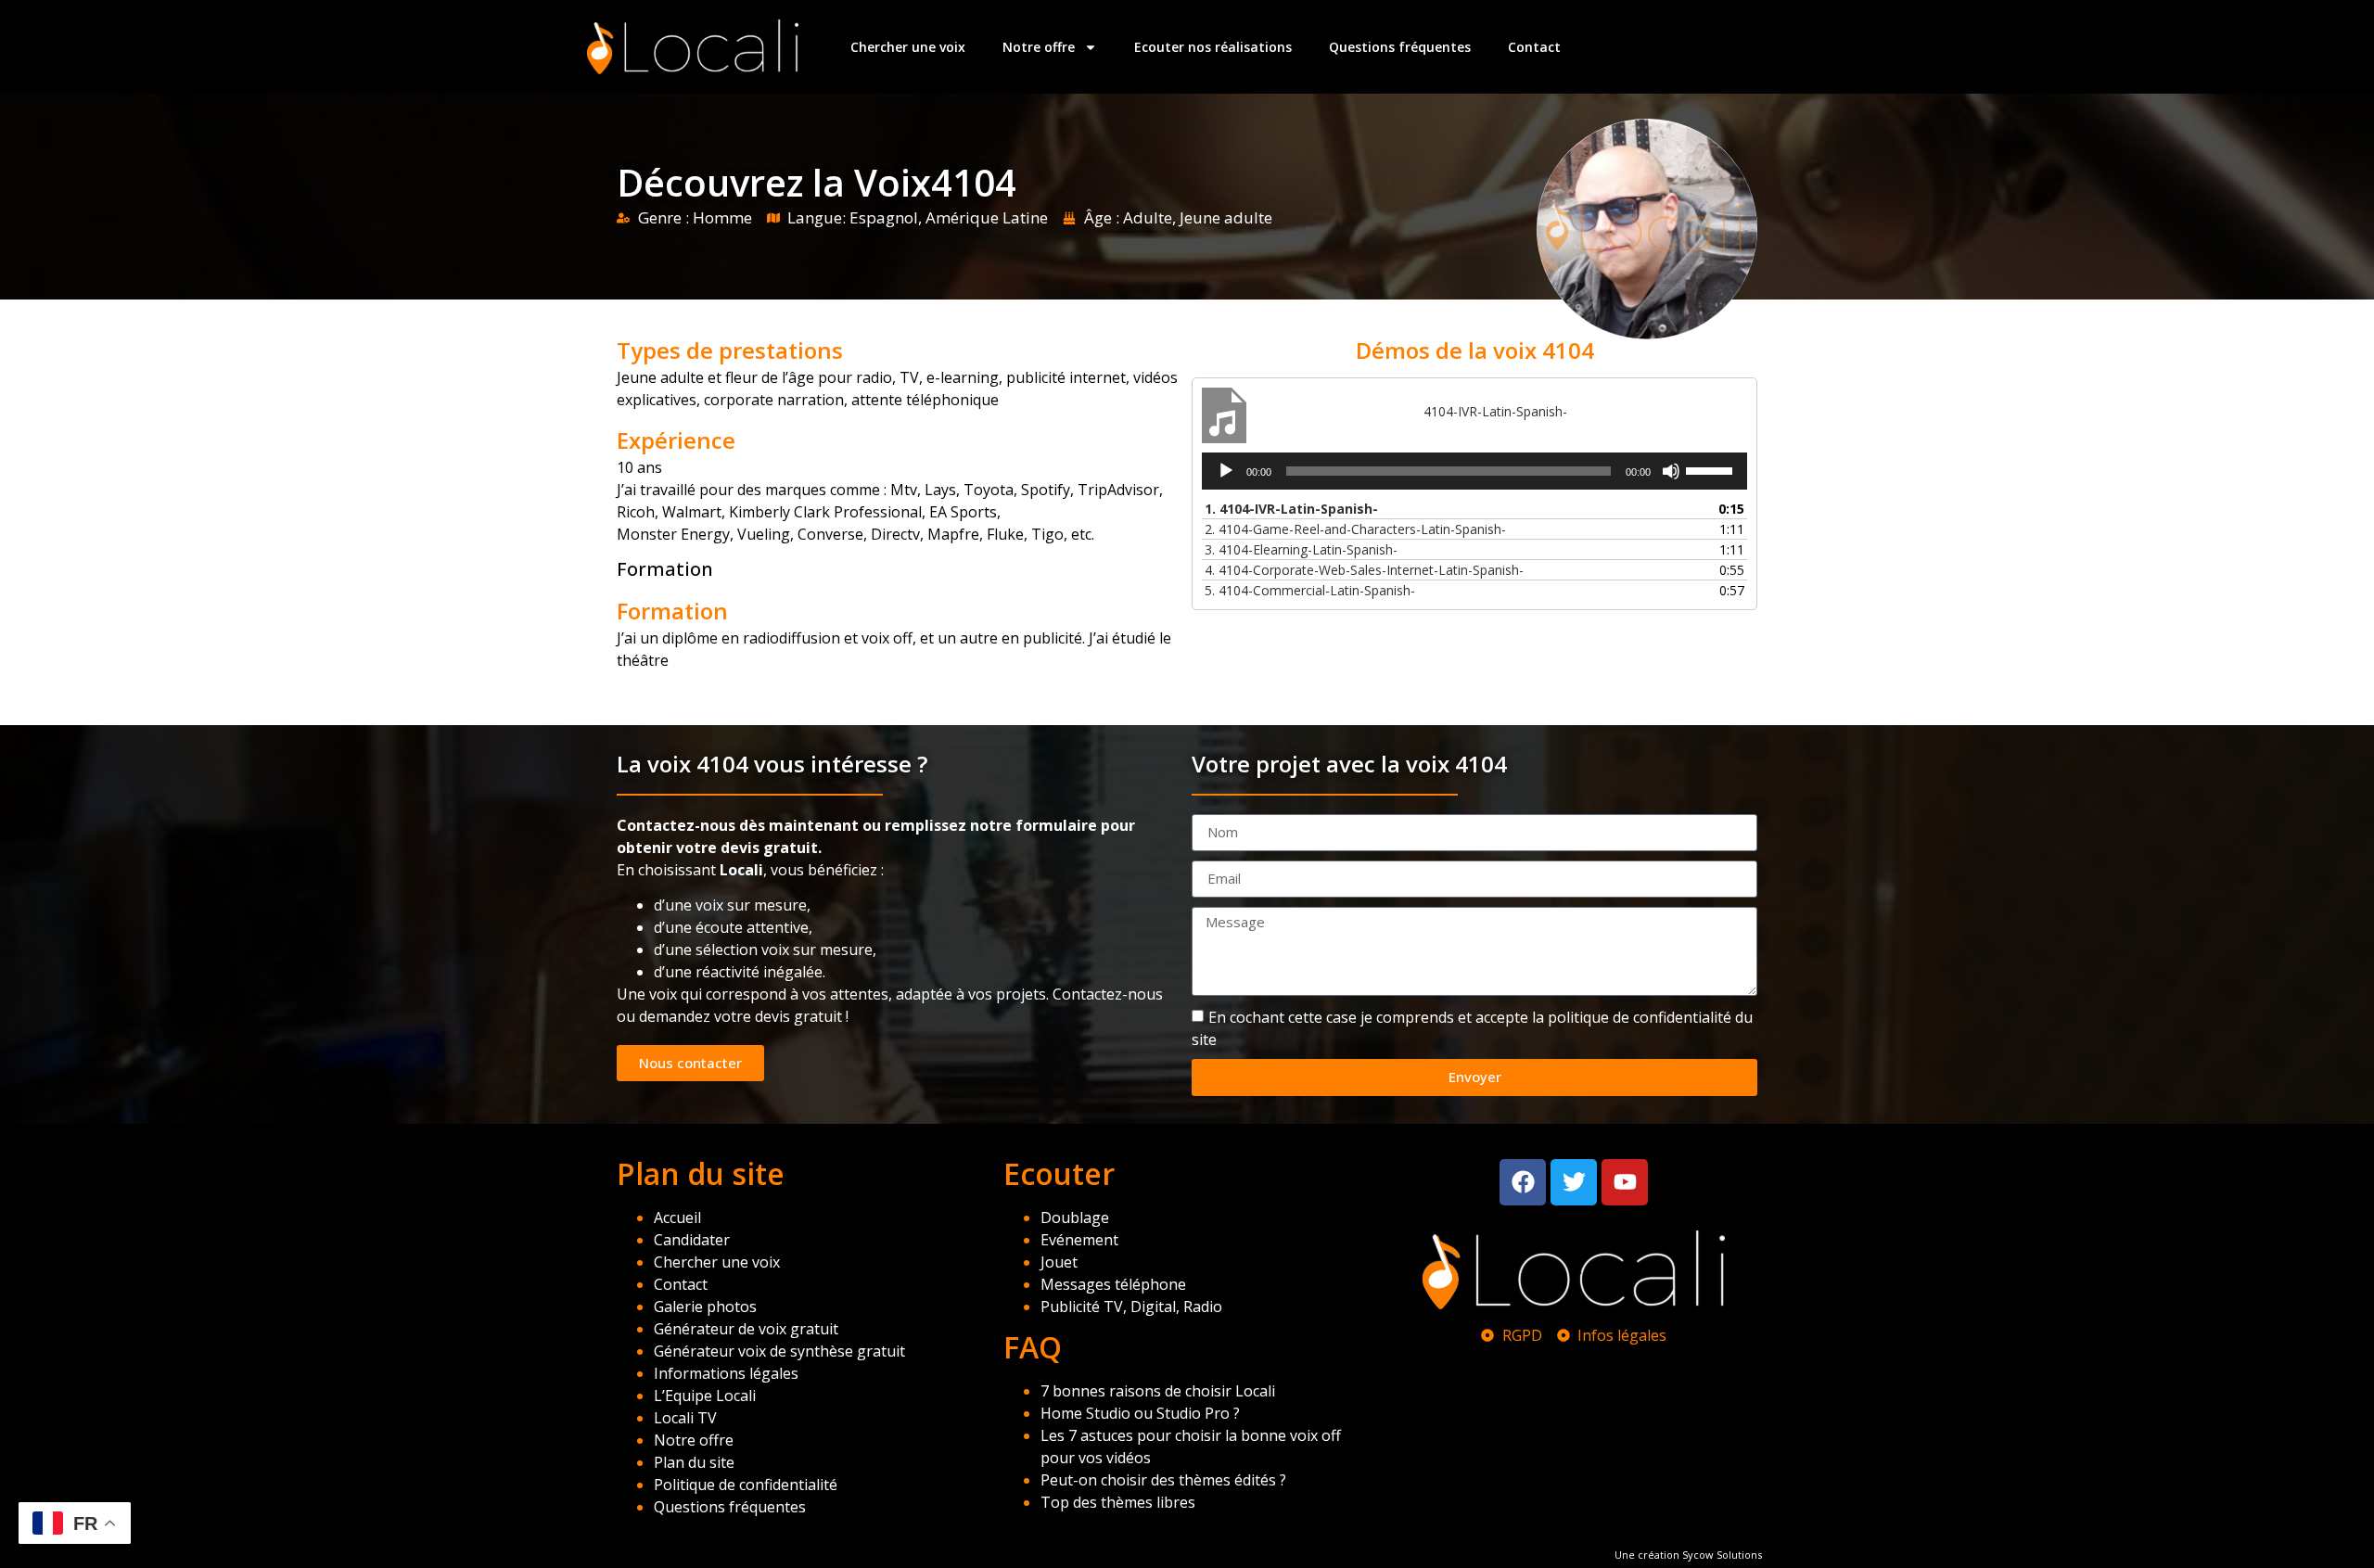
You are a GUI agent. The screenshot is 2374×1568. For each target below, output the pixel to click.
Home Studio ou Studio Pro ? (1140, 1413)
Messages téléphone (1113, 1284)
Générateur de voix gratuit (746, 1329)
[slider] (1712, 469)
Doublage (1075, 1217)
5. (1310, 590)
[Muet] (1671, 471)
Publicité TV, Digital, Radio (1131, 1307)
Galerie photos (705, 1307)
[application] (1474, 471)
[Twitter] (1574, 1182)
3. (1301, 549)
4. (1364, 570)
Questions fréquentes (1400, 47)
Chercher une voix (908, 47)
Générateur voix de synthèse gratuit (779, 1351)
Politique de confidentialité (746, 1485)
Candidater (692, 1240)
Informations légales (726, 1373)
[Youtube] (1625, 1182)
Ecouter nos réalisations (1213, 47)
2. (1355, 529)
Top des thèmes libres (1118, 1502)
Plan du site (694, 1462)
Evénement (1079, 1240)
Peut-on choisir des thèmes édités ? (1163, 1480)
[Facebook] (1523, 1182)
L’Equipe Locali (705, 1396)
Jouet (1059, 1262)
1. (1291, 509)
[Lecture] (1226, 471)
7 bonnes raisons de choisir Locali (1158, 1391)
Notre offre (1039, 47)
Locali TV (685, 1418)
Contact (1534, 47)
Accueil (677, 1217)
